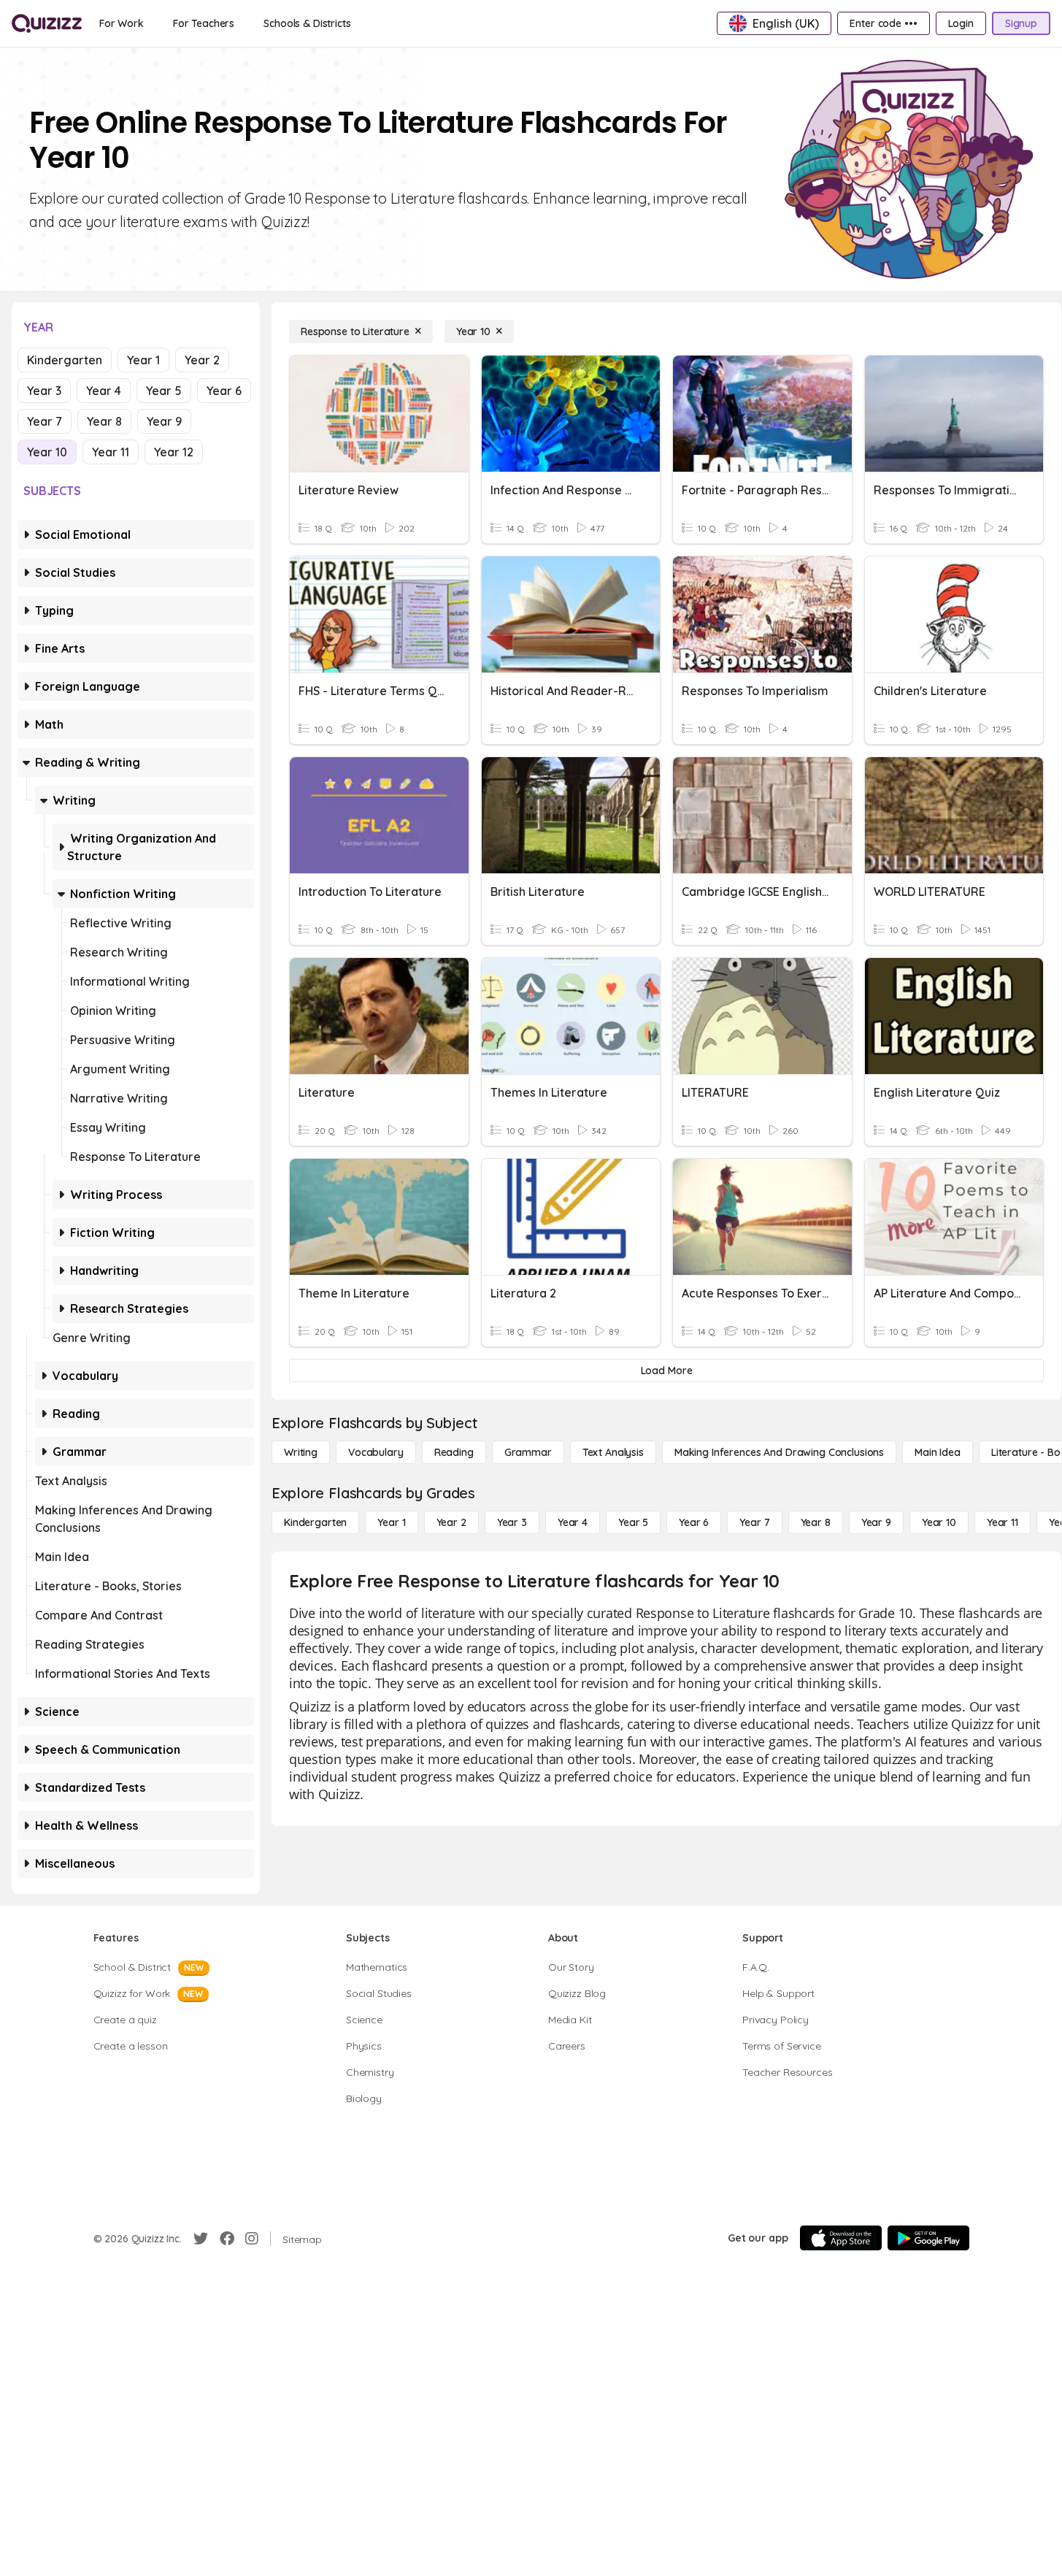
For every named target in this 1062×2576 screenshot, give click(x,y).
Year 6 (224, 391)
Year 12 (174, 452)
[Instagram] (252, 2239)
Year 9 (164, 421)
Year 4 (104, 391)
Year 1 (143, 360)
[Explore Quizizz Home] (47, 23)
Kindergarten (65, 360)
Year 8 (104, 421)
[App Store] (841, 2238)
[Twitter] (201, 2239)
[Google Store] (928, 2238)
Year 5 (164, 391)
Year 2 (202, 360)
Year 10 (47, 452)
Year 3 (44, 391)
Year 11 (111, 452)
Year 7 (45, 421)
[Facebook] (227, 2239)
